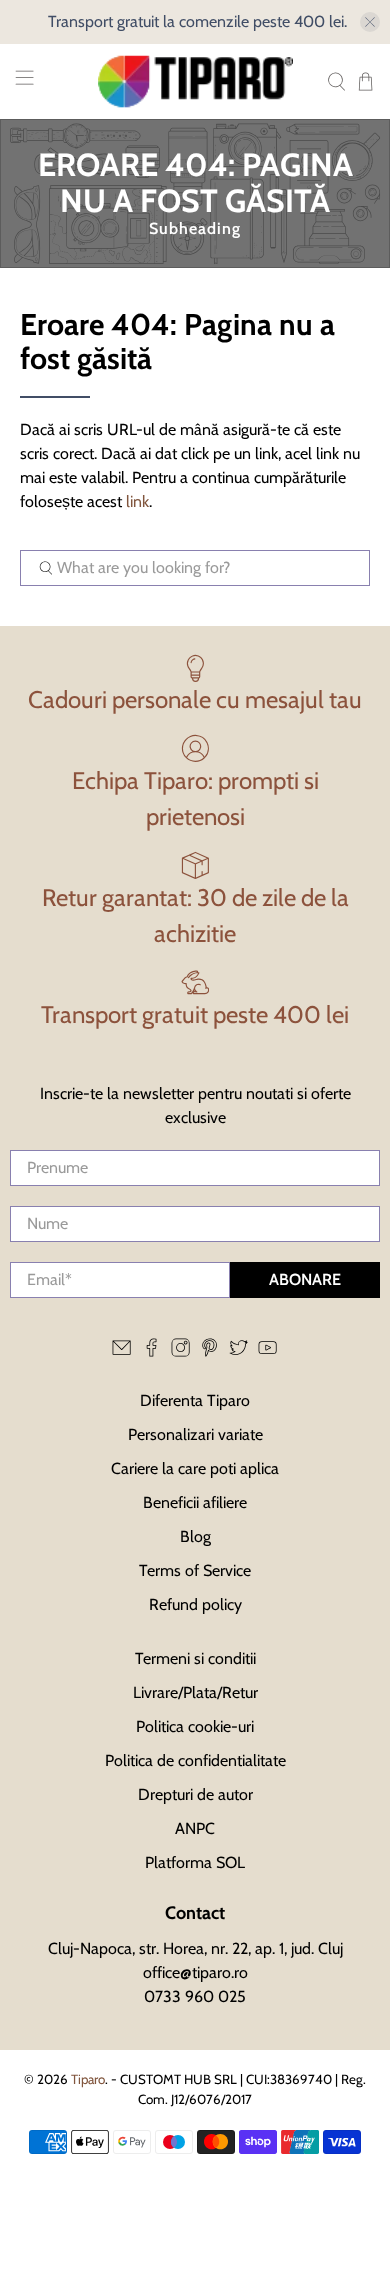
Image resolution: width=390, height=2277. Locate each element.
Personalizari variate (195, 1434)
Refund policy (195, 1604)
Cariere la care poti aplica (195, 1468)
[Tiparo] (195, 81)
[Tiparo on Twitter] (238, 1351)
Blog (195, 1536)
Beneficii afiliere (195, 1502)
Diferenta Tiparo (195, 1400)
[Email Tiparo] (121, 1351)
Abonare (305, 1279)
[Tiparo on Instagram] (180, 1351)
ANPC (195, 1828)
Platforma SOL (195, 1862)
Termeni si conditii (195, 1658)
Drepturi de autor (195, 1794)
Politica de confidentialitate (195, 1760)
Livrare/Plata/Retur (195, 1692)
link (137, 501)
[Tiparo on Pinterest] (209, 1351)
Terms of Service (195, 1570)
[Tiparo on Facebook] (151, 1351)
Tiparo (88, 2079)
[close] (370, 22)
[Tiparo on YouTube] (267, 1351)
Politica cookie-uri (195, 1726)
